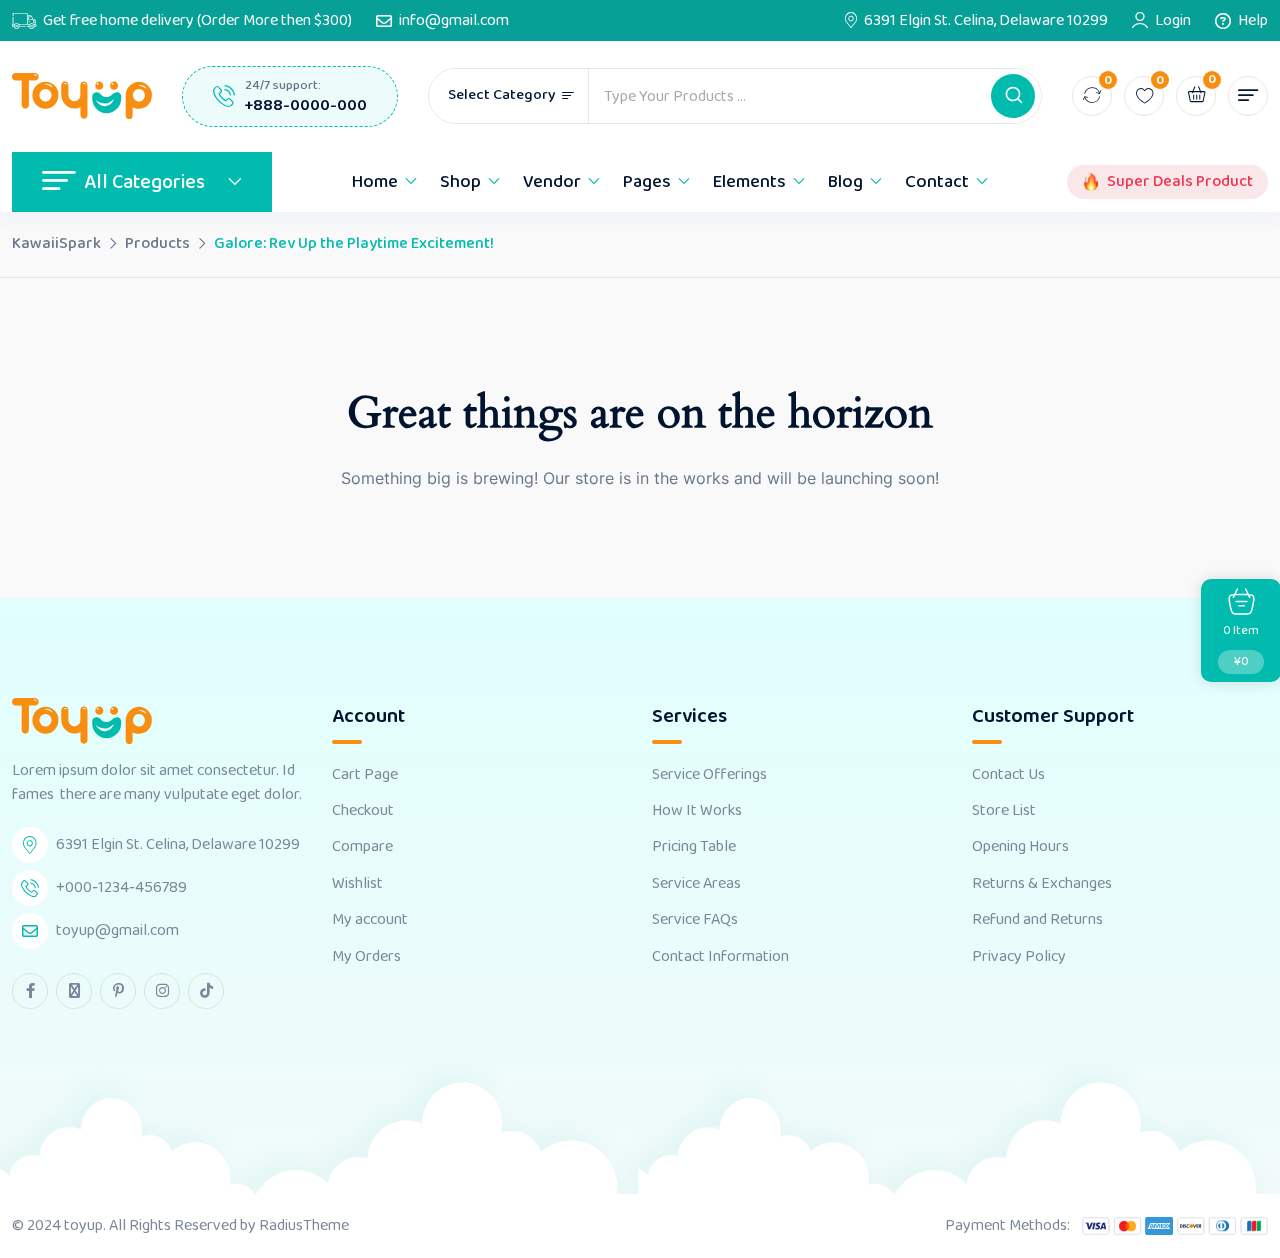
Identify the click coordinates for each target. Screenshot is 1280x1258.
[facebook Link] (30, 991)
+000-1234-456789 (121, 887)
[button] (1013, 96)
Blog (845, 182)
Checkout (363, 811)
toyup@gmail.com (117, 930)
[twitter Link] (74, 991)
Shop (460, 182)
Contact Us (1008, 775)
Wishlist (357, 884)
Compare (362, 847)
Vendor (552, 182)
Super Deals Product (1180, 182)
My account (370, 920)
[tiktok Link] (206, 991)
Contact (937, 182)
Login (1173, 21)
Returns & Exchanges (1042, 884)
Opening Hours (1020, 847)
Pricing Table (694, 847)
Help (1253, 21)
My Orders (366, 957)
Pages (647, 182)
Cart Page (365, 775)
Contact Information (720, 957)
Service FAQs (695, 920)
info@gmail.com (454, 21)
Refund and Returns (1037, 920)
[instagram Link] (162, 991)
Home (375, 182)
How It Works (697, 811)
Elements (749, 182)
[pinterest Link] (118, 991)
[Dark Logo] (82, 96)
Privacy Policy (1019, 957)
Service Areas (696, 884)
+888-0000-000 (306, 105)
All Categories (144, 182)
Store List (1004, 811)
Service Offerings (709, 775)
